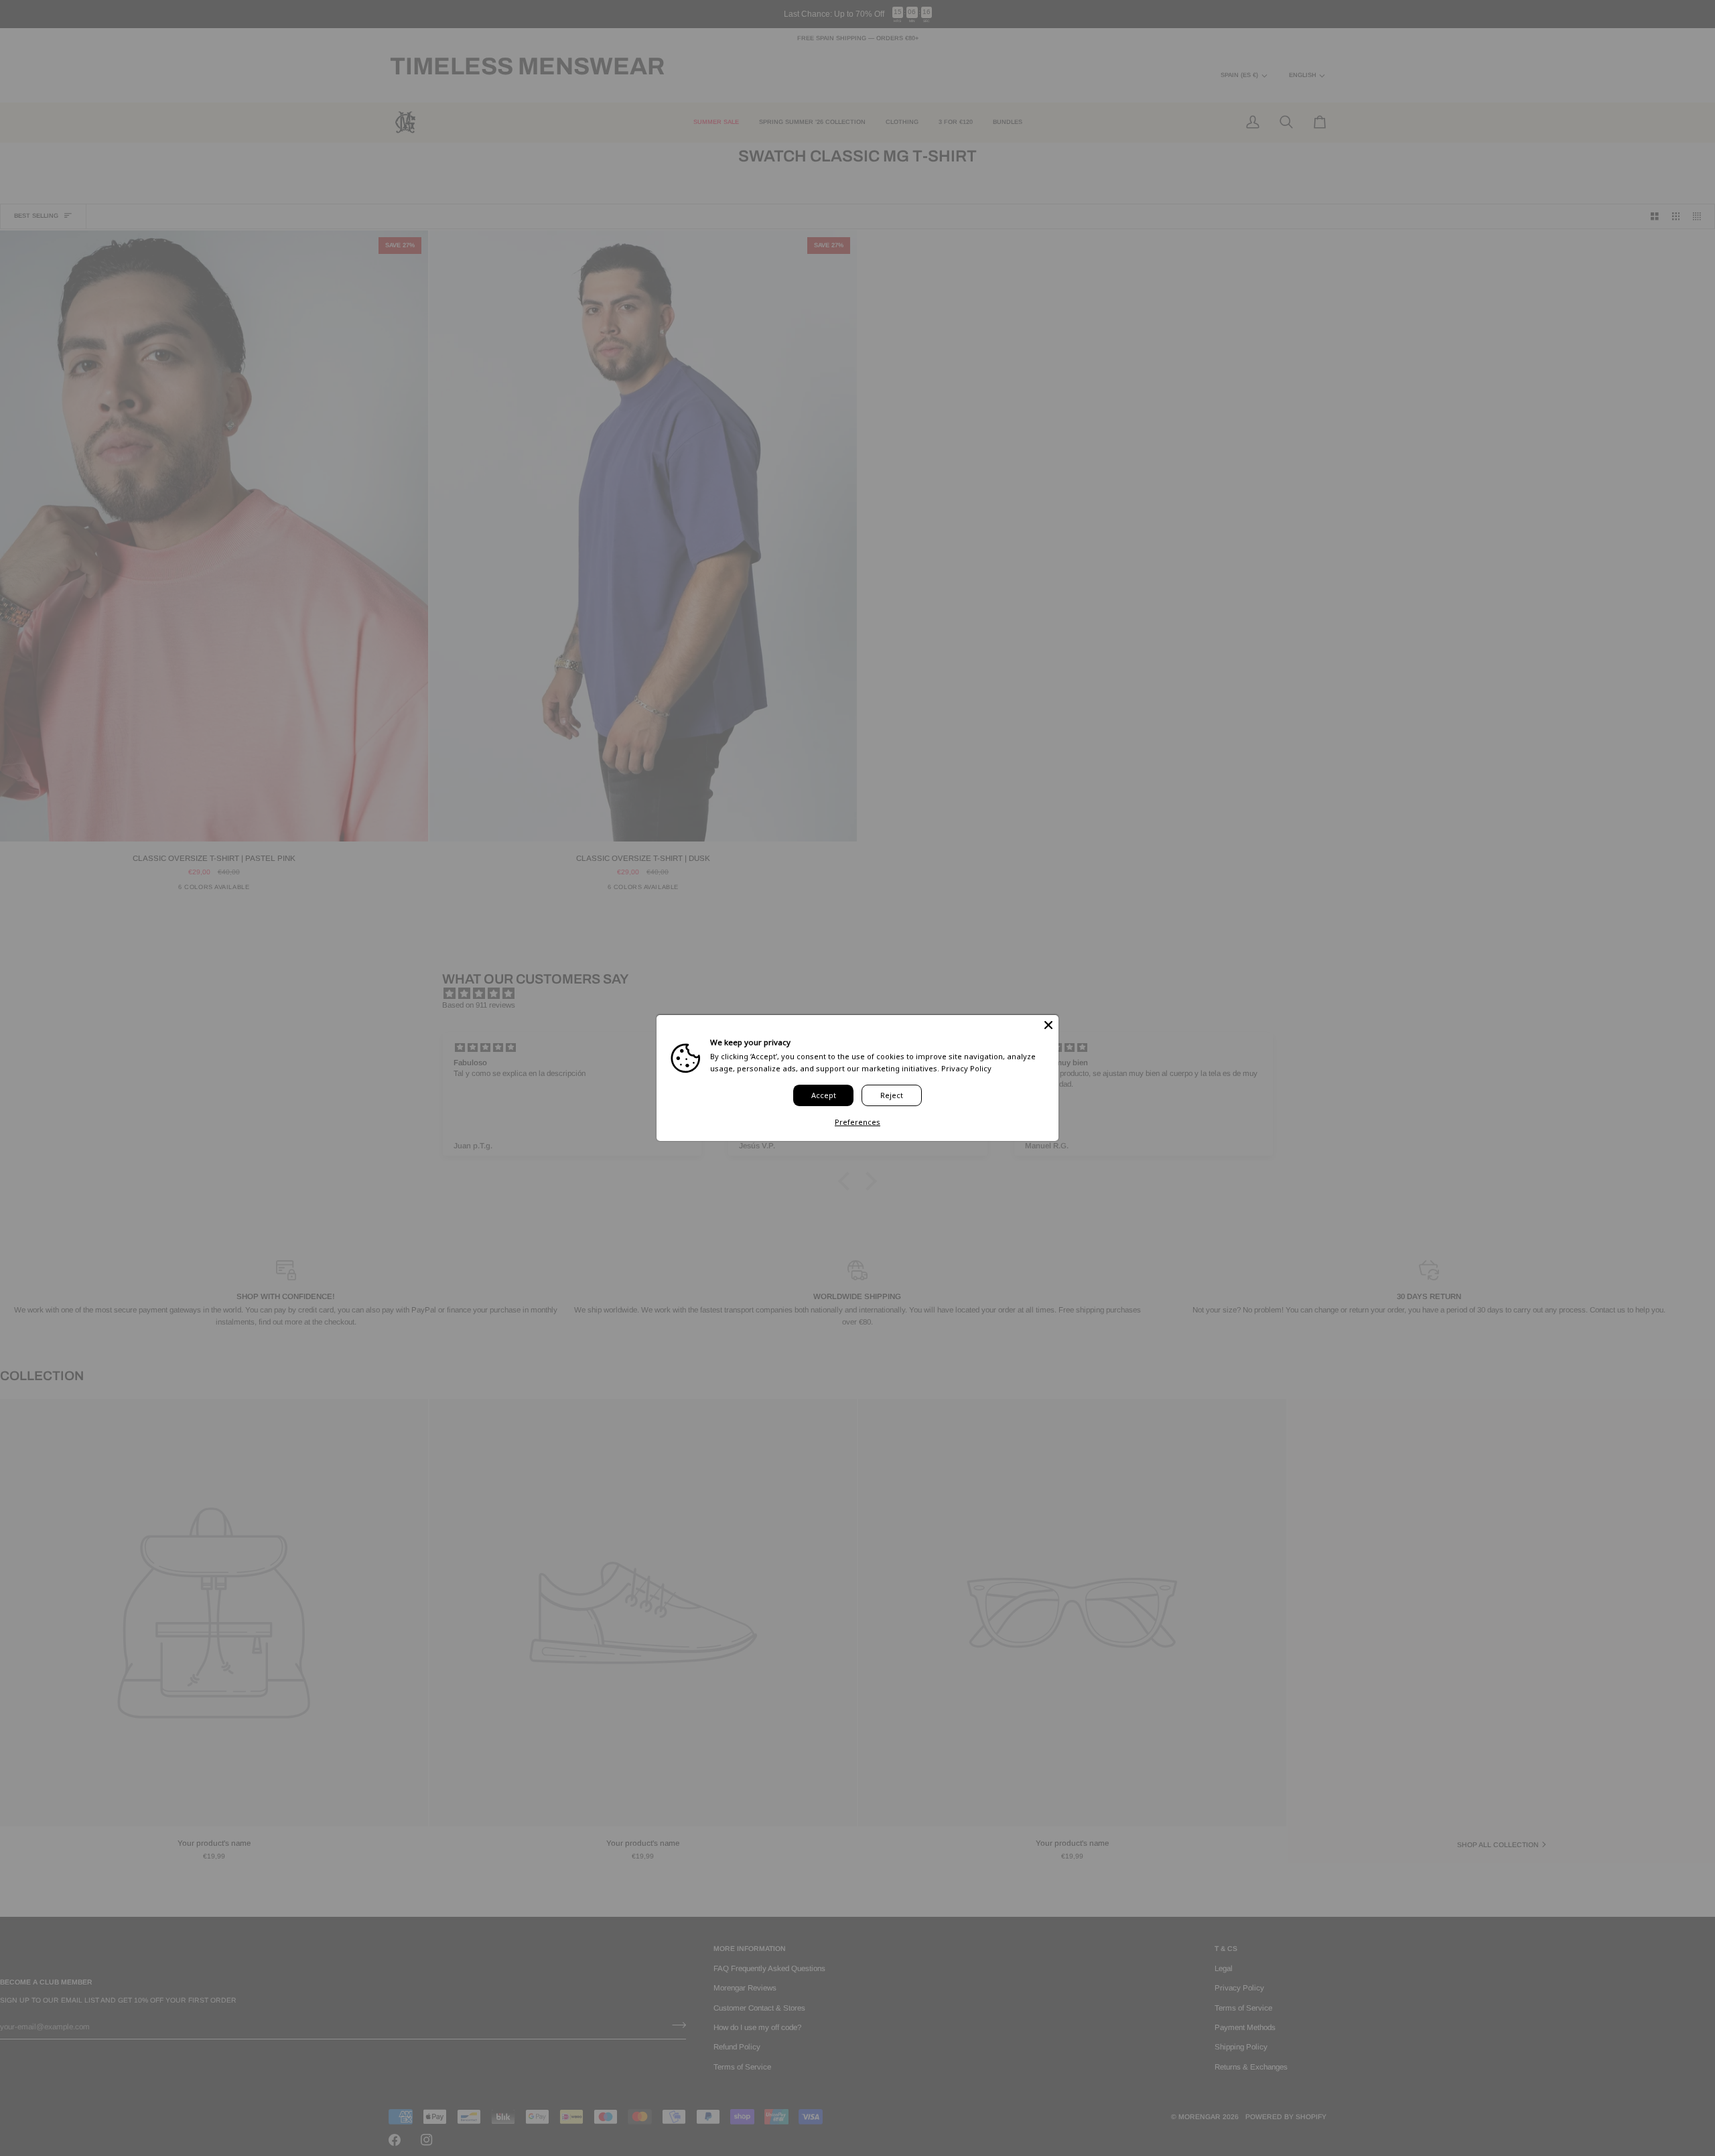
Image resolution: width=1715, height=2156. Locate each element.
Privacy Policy (966, 1068)
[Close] (1048, 1025)
